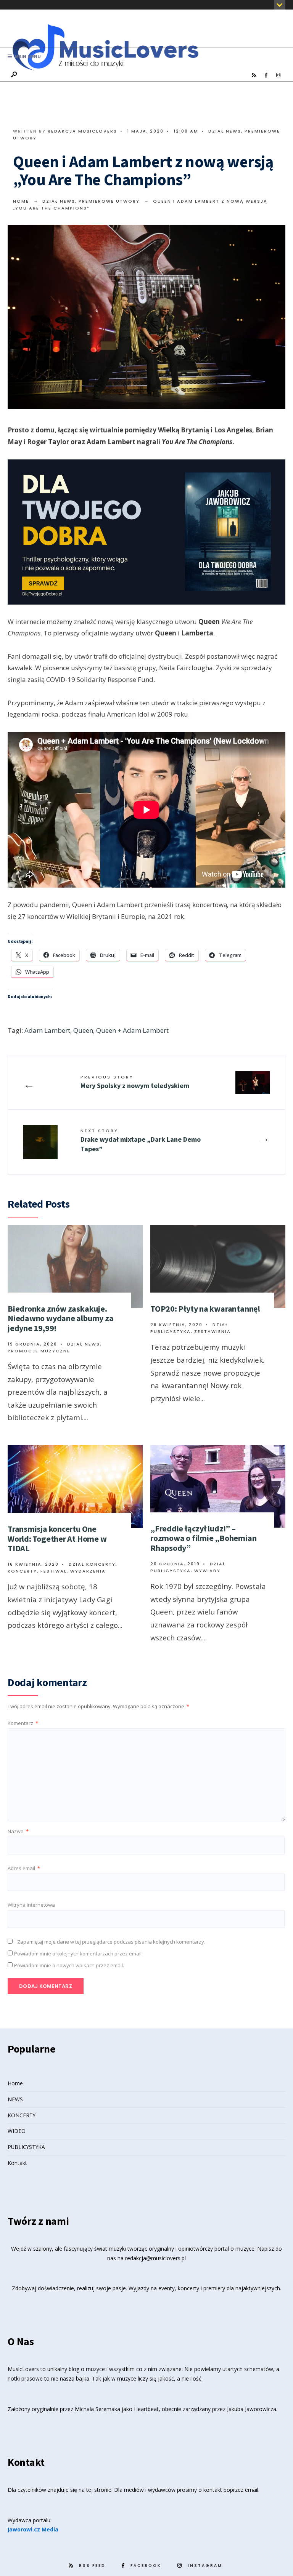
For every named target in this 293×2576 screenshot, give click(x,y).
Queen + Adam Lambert (132, 1030)
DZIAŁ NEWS (225, 131)
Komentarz (23, 1723)
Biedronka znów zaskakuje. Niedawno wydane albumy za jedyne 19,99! (61, 1318)
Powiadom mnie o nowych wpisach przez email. (69, 1965)
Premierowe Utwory (109, 201)
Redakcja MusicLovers (82, 131)
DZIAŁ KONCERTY (92, 1564)
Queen (83, 1030)
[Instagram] (278, 75)
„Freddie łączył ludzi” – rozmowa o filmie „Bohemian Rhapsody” (203, 1538)
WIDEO (17, 2131)
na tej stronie (95, 2490)
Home (21, 201)
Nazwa (18, 1831)
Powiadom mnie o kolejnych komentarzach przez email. (78, 1954)
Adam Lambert (47, 1030)
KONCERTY (22, 2115)
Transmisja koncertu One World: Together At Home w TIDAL (57, 1538)
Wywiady (207, 1571)
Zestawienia (213, 1331)
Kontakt (17, 2163)
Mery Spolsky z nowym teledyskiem (135, 1082)
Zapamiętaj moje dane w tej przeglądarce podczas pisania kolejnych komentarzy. (111, 1942)
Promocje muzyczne (39, 1351)
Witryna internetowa (31, 1905)
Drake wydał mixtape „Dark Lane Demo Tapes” (141, 1140)
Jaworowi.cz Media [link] (33, 2529)
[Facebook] (266, 75)
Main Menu (27, 57)
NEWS (15, 2099)
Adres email (24, 1868)
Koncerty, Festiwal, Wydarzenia (57, 1571)
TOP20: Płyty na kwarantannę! (205, 1309)
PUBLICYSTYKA (26, 2147)
